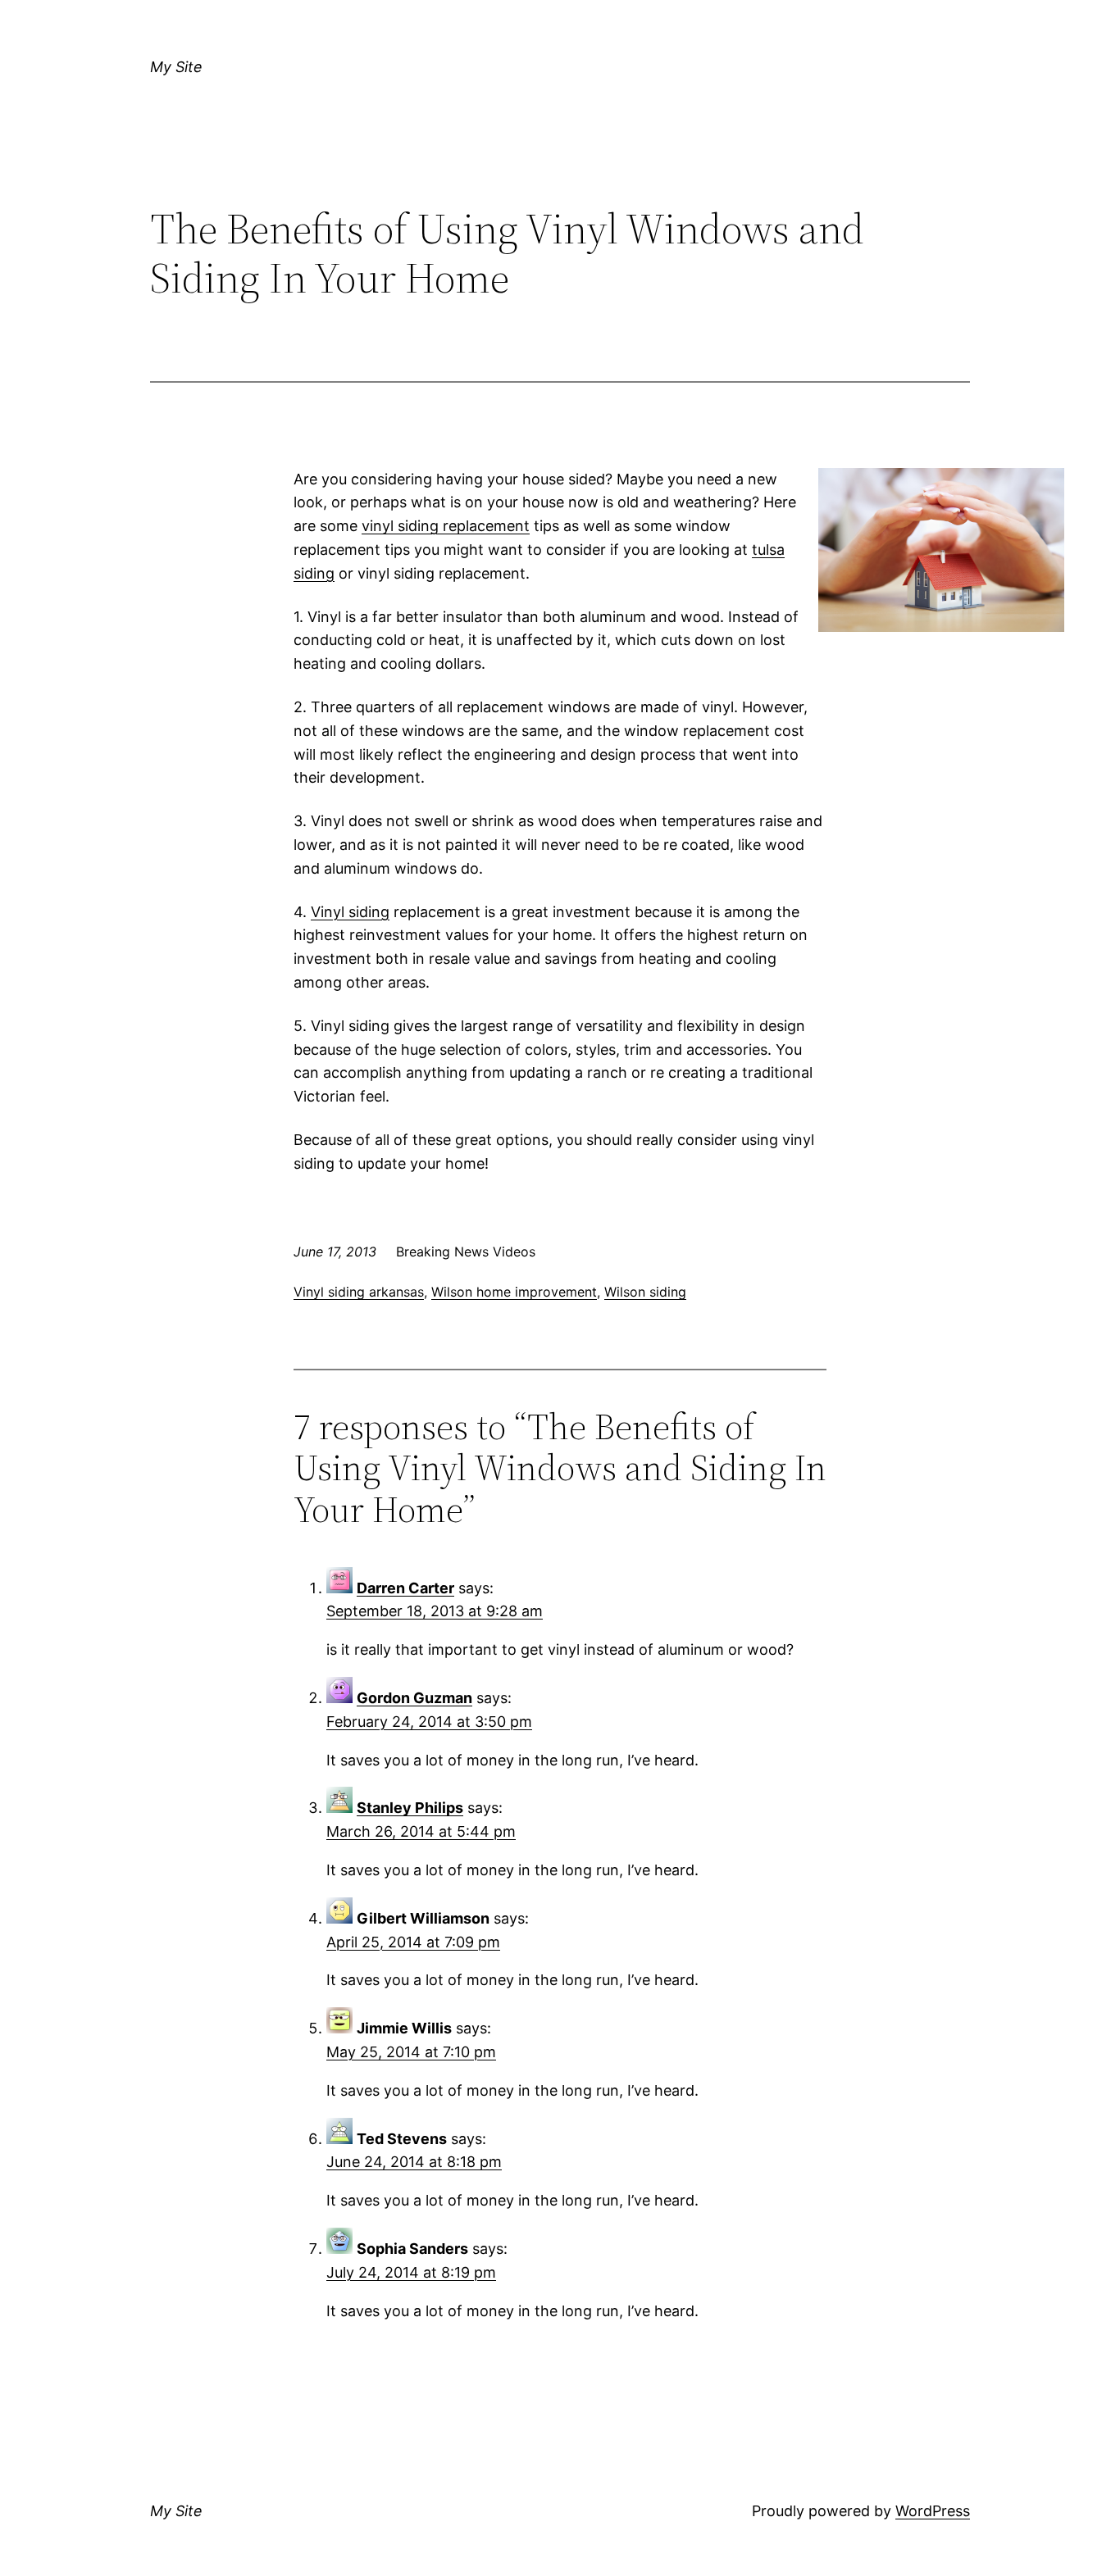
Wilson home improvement (514, 1292)
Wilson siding (645, 1292)
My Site (176, 67)
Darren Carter (405, 1588)
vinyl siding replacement (446, 526)
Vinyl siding (350, 912)
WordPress (933, 2511)
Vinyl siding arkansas (359, 1292)
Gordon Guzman (414, 1698)
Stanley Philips (410, 1808)
